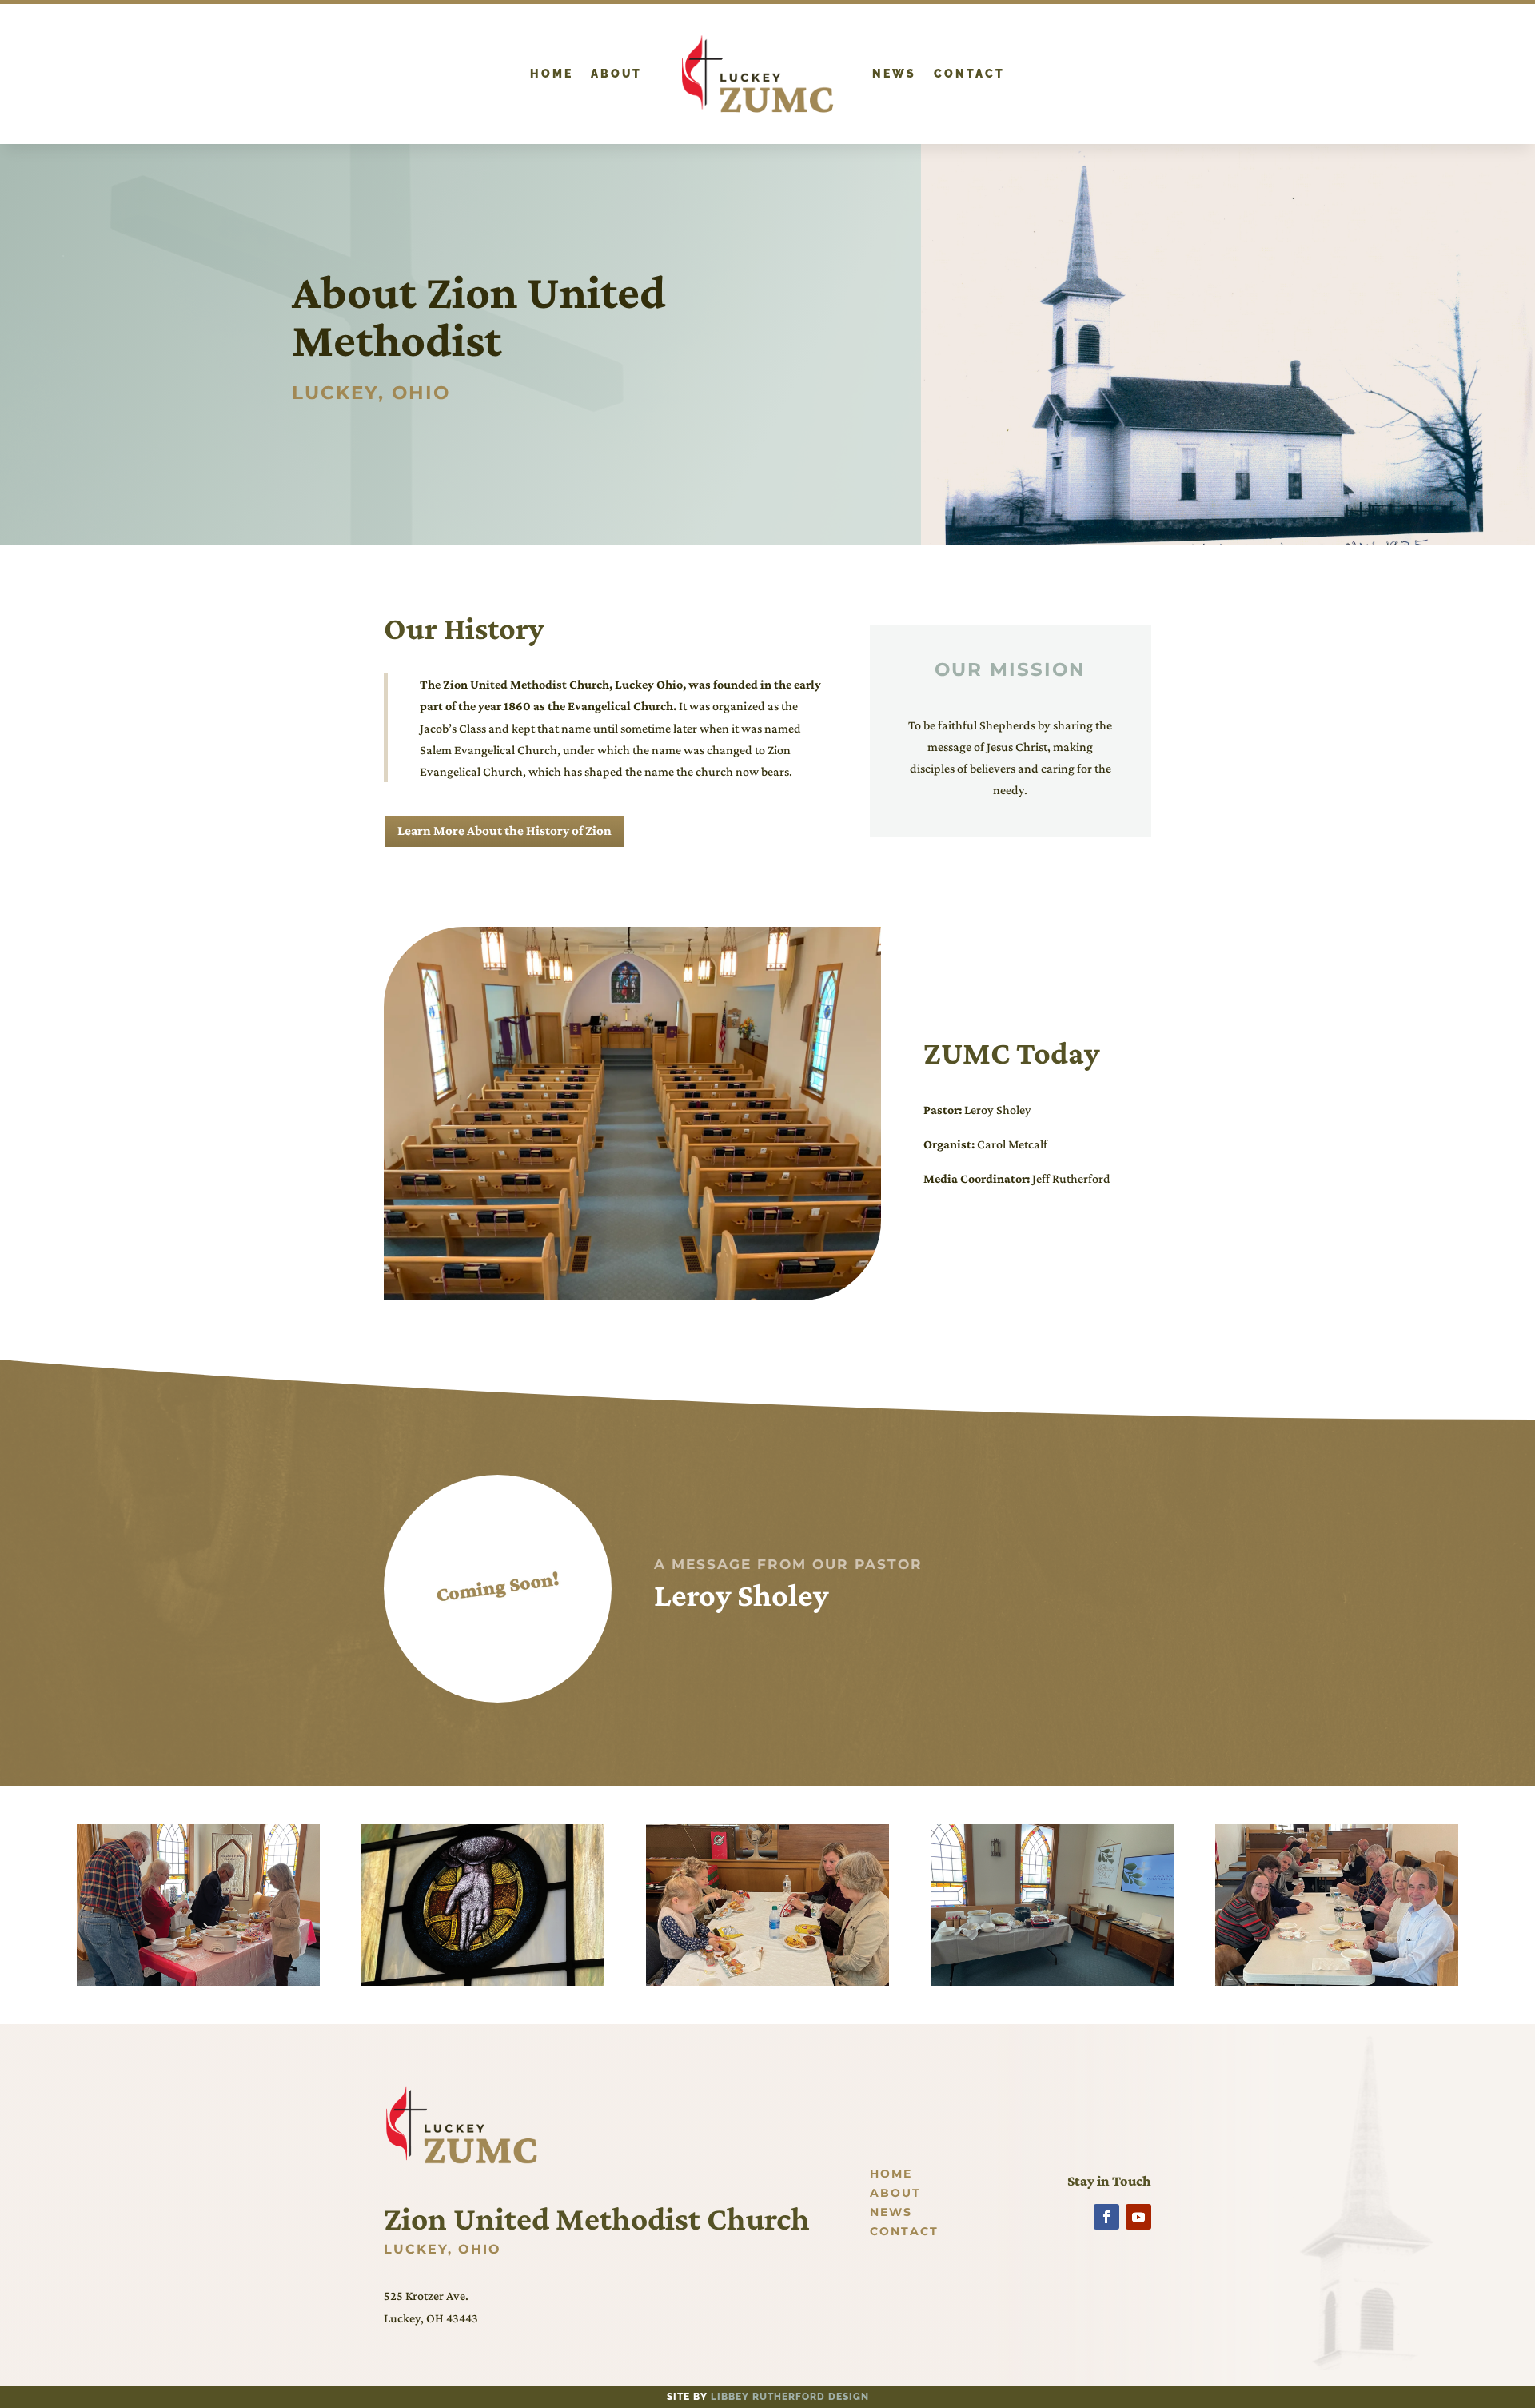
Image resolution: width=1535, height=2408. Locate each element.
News (894, 74)
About (616, 74)
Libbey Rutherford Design (790, 2397)
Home (552, 74)
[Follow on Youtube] (1138, 2217)
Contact (969, 74)
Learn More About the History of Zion (504, 831)
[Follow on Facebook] (1106, 2217)
